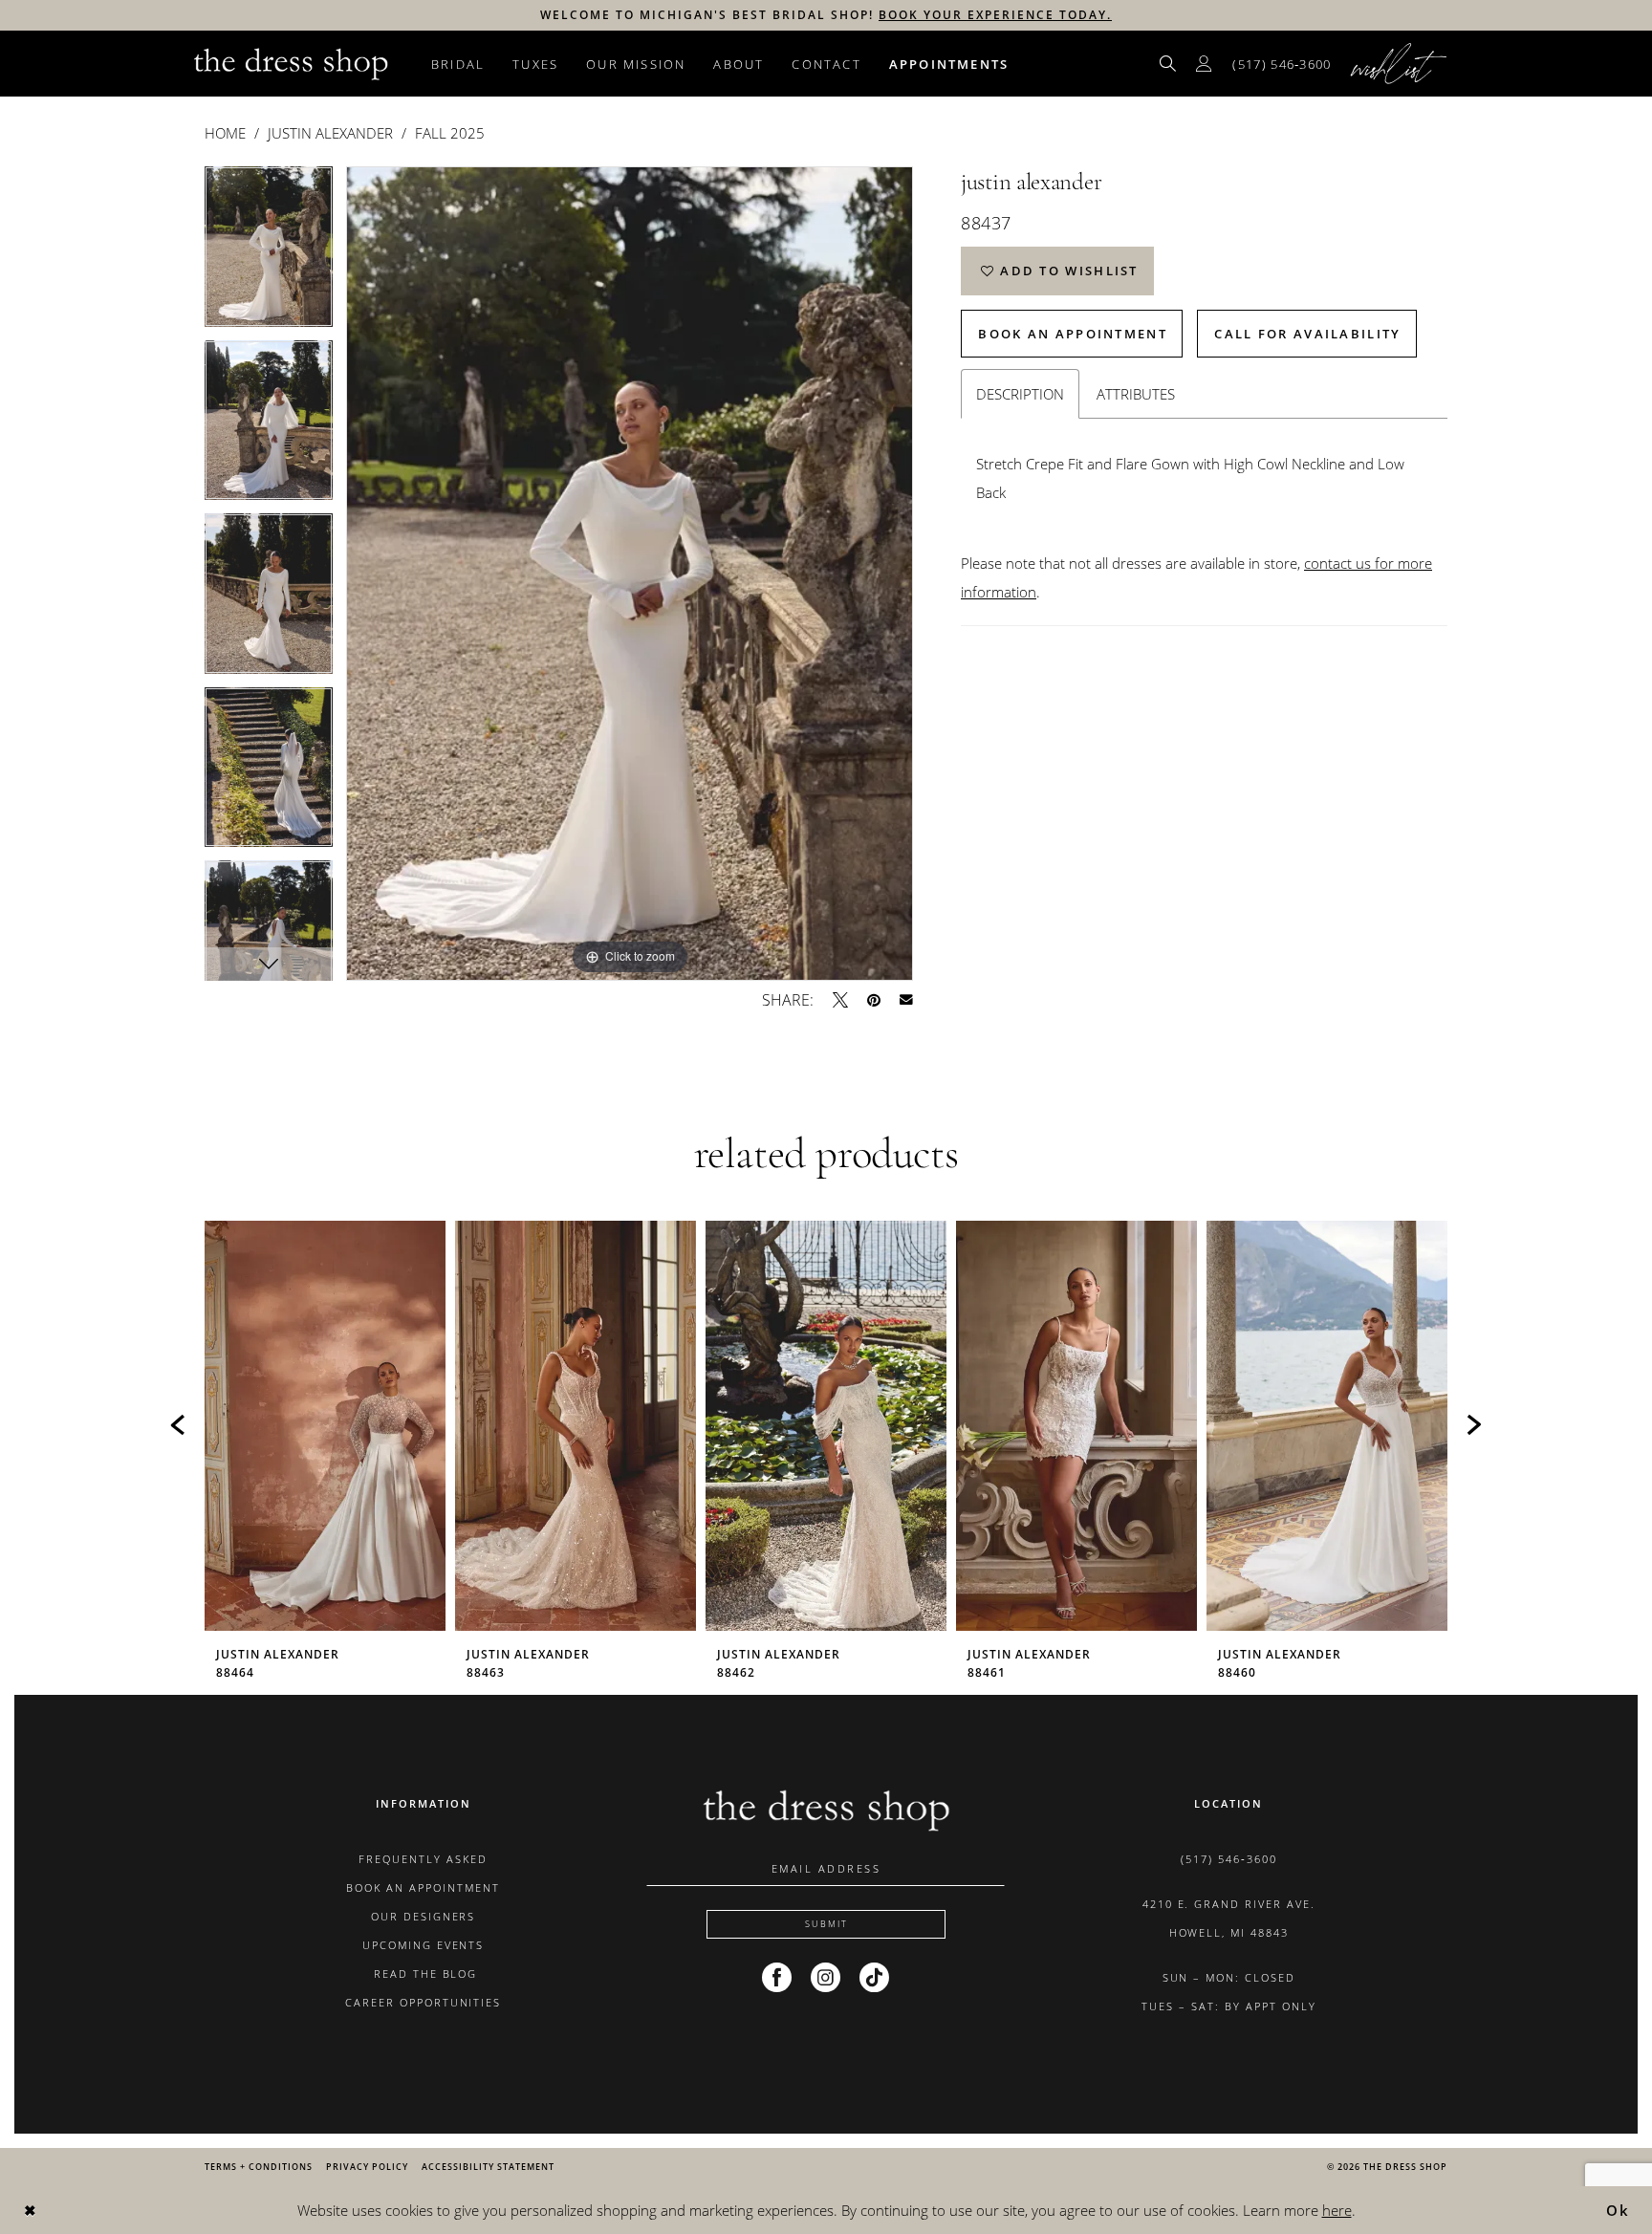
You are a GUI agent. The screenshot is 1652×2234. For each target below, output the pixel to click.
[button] (1205, 64)
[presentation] (325, 1425)
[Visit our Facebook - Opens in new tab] (777, 1977)
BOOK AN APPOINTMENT (423, 1887)
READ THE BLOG (424, 1974)
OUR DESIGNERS (424, 1916)
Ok (1619, 2210)
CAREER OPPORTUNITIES (424, 2002)
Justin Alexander (330, 133)
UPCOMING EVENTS (424, 1945)
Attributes (1136, 394)
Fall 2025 (450, 133)
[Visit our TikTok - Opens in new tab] (874, 1977)
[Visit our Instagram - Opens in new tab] (826, 1977)
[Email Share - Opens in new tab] (906, 1000)
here (1337, 2210)
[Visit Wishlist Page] (1399, 64)
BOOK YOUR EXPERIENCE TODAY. (995, 15)
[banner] (291, 63)
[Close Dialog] (30, 2211)
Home (225, 133)
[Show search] (1168, 64)
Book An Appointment (1073, 334)
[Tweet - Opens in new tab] (840, 1000)
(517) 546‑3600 (1229, 1859)
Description (1020, 394)
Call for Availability (1307, 334)
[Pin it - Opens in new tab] (874, 1000)
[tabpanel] (269, 253)
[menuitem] (1168, 64)
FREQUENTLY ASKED (423, 1859)
